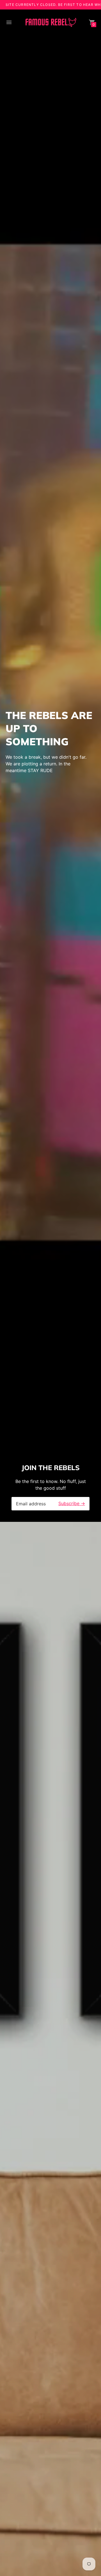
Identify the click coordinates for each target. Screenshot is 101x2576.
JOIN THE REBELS (51, 1468)
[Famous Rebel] (50, 23)
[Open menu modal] (9, 22)
